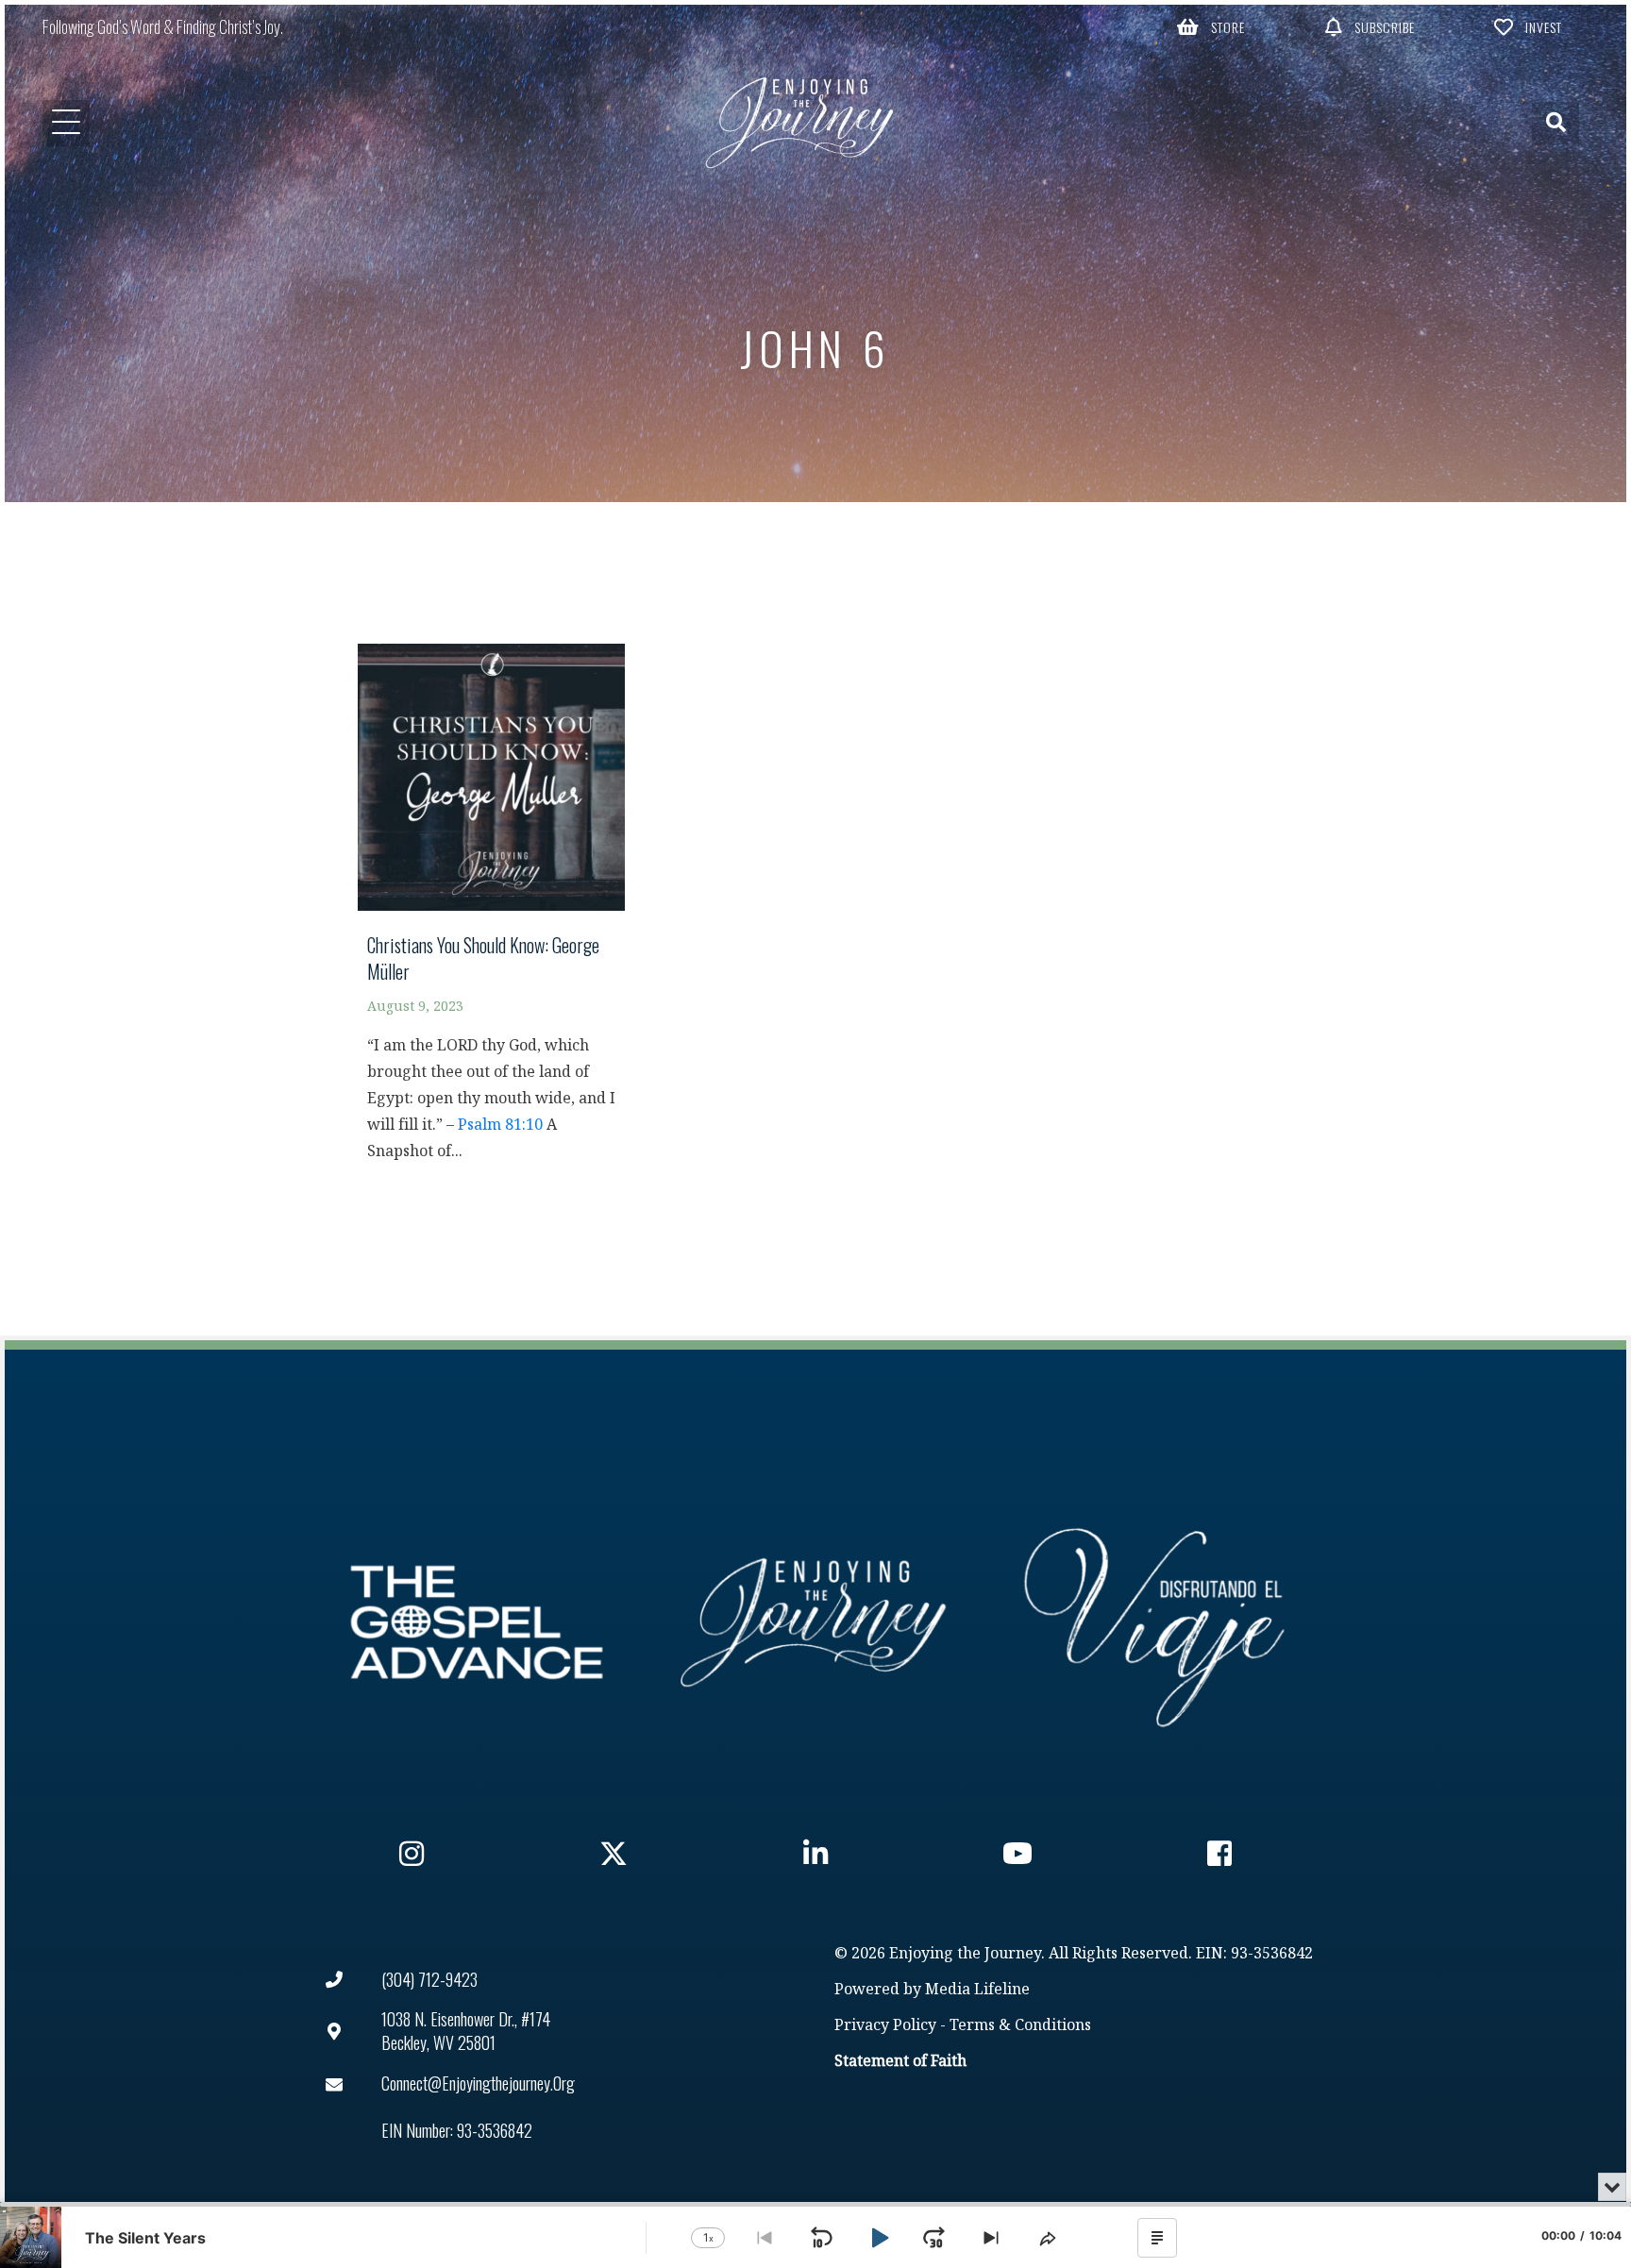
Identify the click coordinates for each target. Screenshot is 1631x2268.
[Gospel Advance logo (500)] (477, 1622)
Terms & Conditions (1020, 2026)
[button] (1212, 26)
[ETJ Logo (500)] (815, 1622)
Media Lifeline (977, 1990)
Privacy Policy (885, 2026)
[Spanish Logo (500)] (1154, 1622)
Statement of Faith (900, 2062)
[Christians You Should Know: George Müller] (491, 912)
